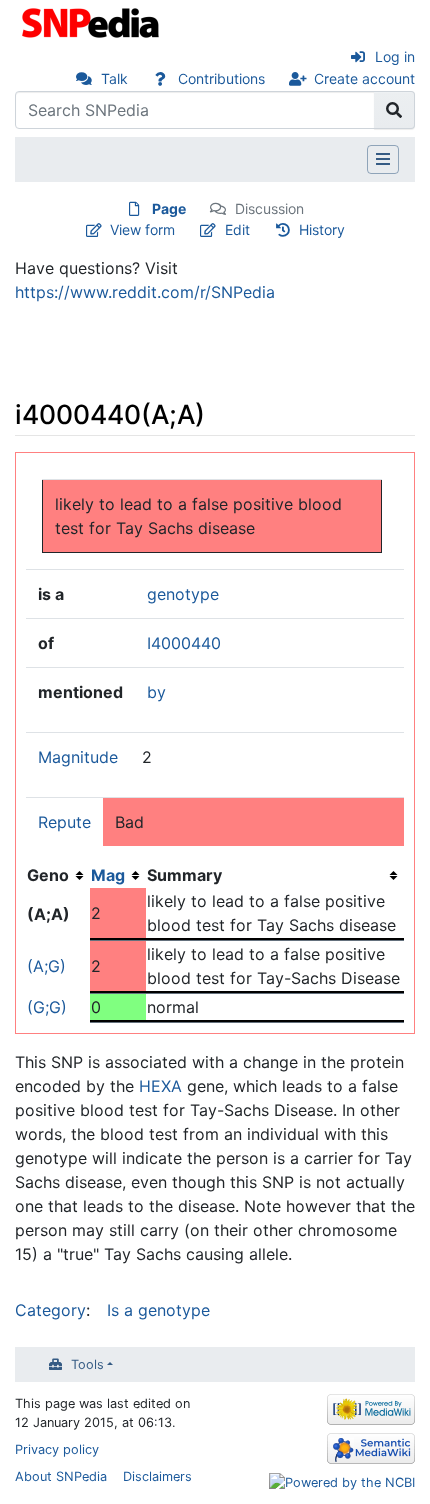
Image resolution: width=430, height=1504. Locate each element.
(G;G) (47, 1007)
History (322, 229)
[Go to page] (394, 110)
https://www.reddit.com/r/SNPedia (145, 292)
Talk (114, 78)
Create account (364, 78)
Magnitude (78, 757)
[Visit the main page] (92, 21)
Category (50, 1310)
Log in (395, 56)
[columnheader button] (118, 875)
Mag (108, 875)
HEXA (160, 1086)
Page (169, 208)
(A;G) (46, 966)
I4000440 (184, 643)
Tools (87, 1364)
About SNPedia (61, 1476)
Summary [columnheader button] (184, 875)
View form (142, 229)
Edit (237, 229)
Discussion (269, 208)
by (156, 692)
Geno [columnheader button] (48, 875)
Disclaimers (157, 1476)
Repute (64, 822)
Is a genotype (158, 1310)
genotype (183, 594)
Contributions (221, 78)
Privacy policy (57, 1449)
